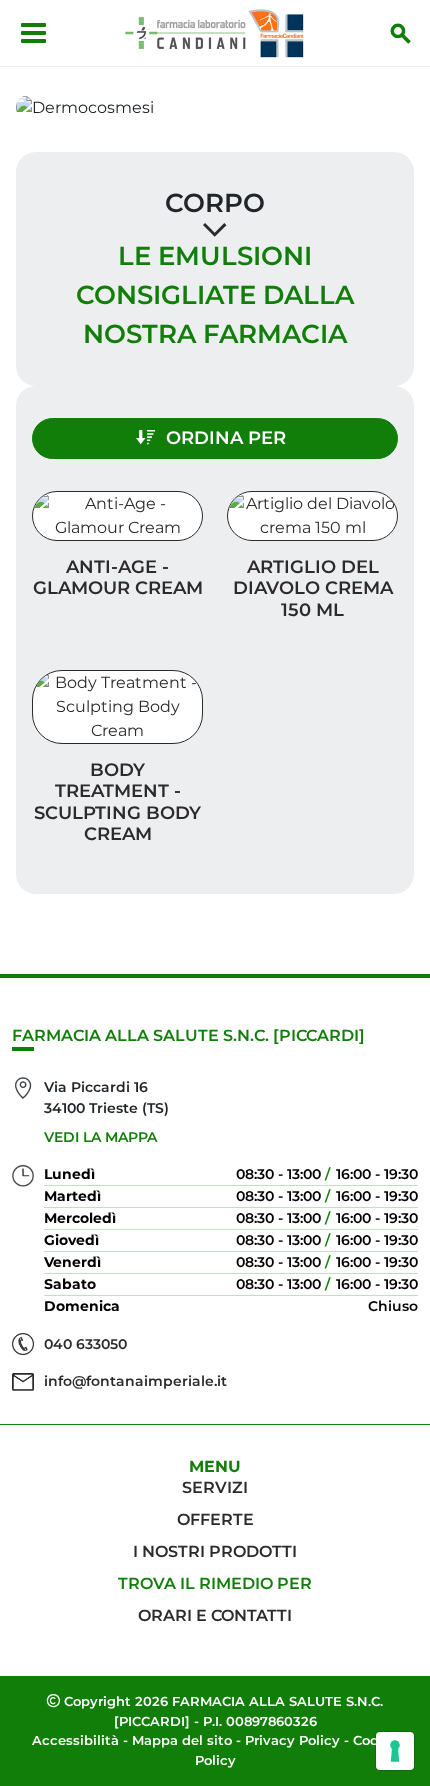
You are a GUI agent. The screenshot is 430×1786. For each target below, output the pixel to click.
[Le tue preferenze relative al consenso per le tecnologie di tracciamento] (395, 1751)
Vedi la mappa (100, 1137)
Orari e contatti (215, 1615)
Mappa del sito (182, 1740)
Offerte (215, 1519)
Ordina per (226, 438)
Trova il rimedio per (215, 1583)
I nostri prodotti (215, 1551)
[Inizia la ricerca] (401, 33)
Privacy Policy (292, 1740)
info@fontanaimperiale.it (135, 1381)
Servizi (215, 1487)
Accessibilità (75, 1740)
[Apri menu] (33, 33)
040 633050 (85, 1344)
